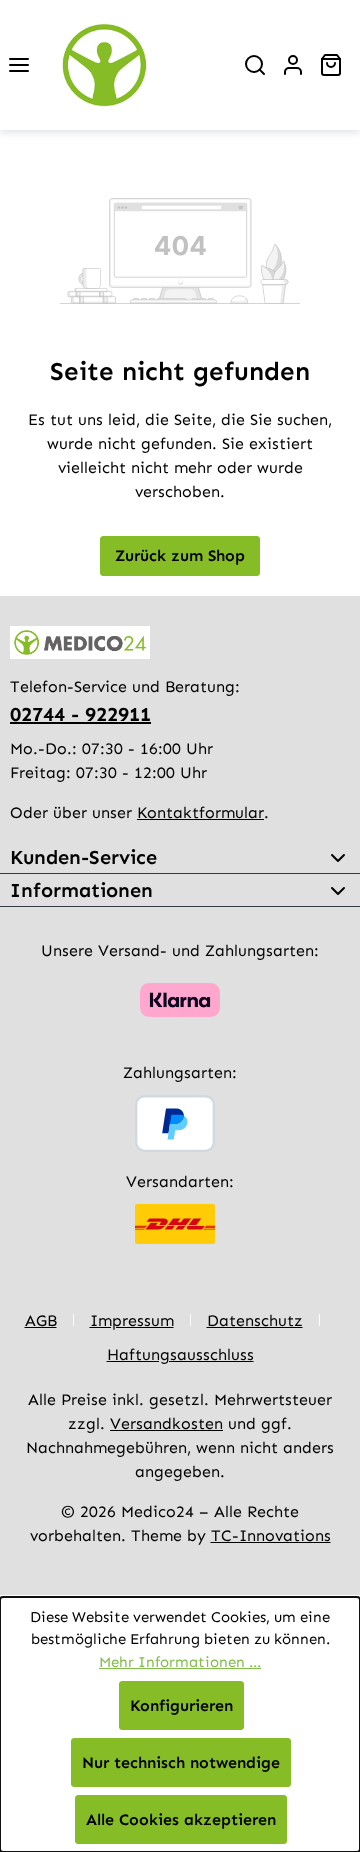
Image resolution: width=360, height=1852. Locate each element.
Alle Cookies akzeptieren (181, 1819)
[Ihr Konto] (293, 65)
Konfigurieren (181, 1705)
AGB (41, 1320)
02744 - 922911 (80, 714)
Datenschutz (255, 1320)
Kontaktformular (200, 812)
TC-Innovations (271, 1535)
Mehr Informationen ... (180, 1662)
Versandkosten (166, 1423)
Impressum (132, 1320)
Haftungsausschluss (180, 1354)
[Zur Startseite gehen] (137, 65)
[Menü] (19, 65)
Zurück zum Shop (180, 555)
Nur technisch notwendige (181, 1762)
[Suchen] (255, 65)
